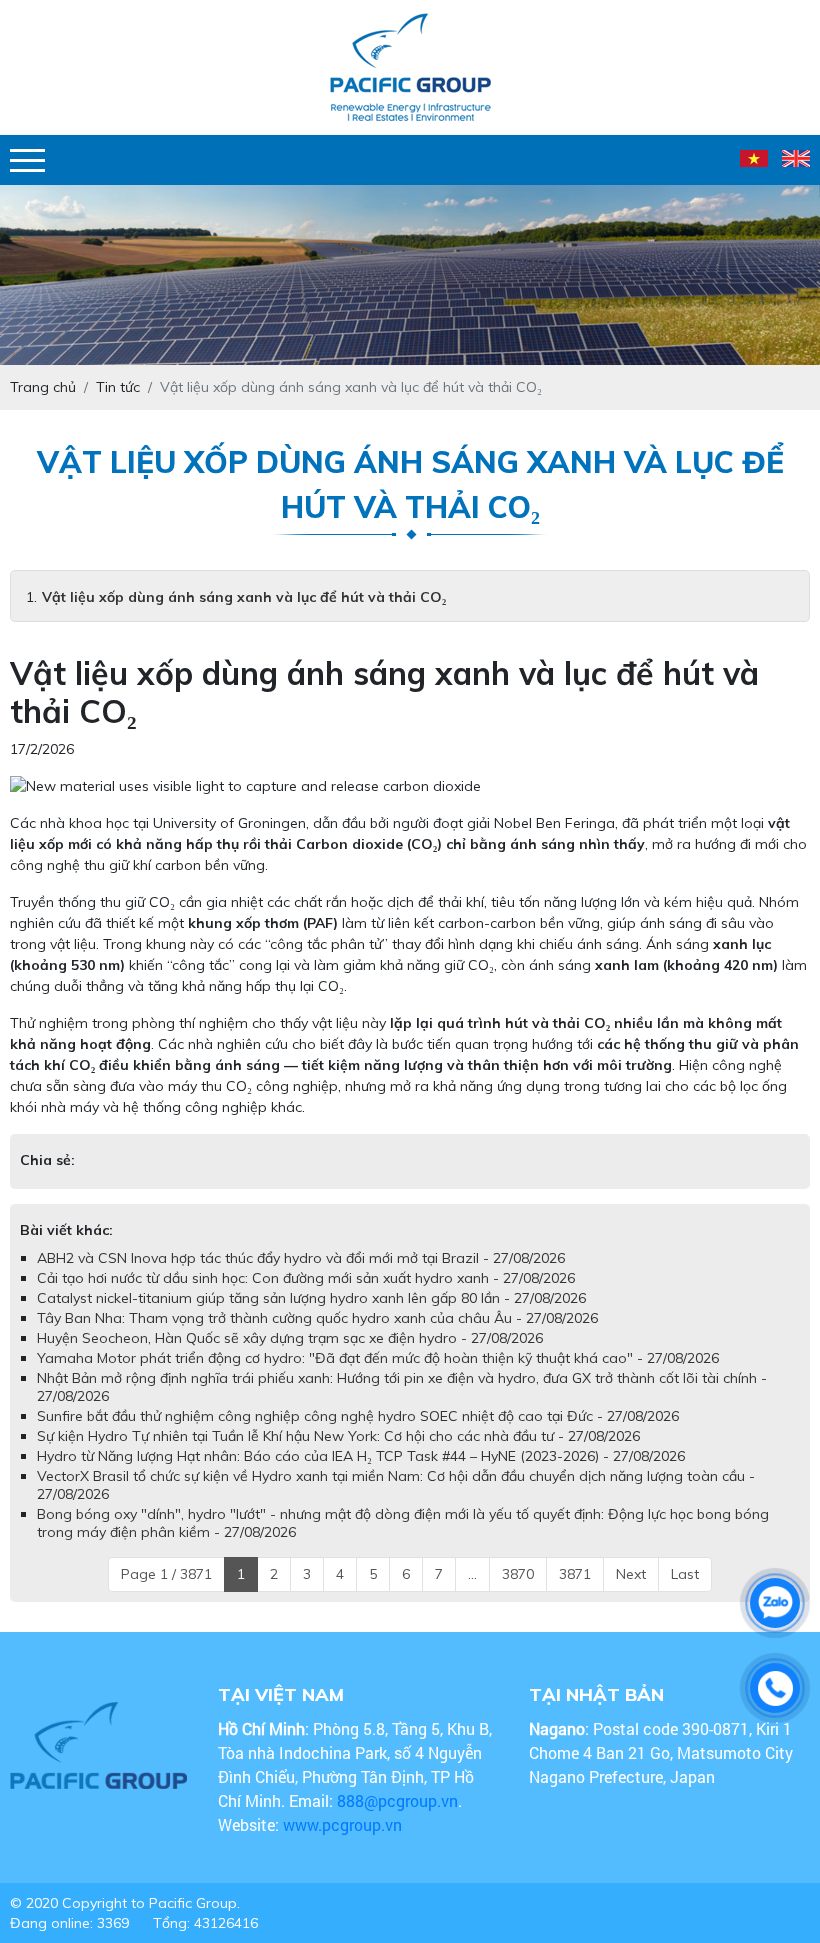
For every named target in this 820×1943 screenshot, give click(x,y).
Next (631, 1594)
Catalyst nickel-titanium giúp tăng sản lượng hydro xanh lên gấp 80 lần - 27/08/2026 (311, 1318)
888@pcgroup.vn (397, 1820)
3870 (518, 1594)
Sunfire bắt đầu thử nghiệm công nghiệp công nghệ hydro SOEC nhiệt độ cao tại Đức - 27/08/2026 (358, 1436)
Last (685, 1594)
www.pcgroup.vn (344, 1844)
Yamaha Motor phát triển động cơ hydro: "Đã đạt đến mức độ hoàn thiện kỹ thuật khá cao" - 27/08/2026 (378, 1378)
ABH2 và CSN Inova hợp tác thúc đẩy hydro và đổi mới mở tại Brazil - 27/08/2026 (301, 1278)
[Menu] (27, 160)
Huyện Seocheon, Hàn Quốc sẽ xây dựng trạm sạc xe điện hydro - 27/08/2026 (290, 1358)
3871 (575, 1594)
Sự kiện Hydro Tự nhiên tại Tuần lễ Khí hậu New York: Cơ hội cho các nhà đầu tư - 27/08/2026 (338, 1456)
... (472, 1594)
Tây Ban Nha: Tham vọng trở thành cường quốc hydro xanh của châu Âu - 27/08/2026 (317, 1338)
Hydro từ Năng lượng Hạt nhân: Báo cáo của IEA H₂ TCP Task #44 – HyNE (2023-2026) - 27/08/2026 (361, 1476)
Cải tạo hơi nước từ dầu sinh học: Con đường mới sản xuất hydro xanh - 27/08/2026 (306, 1298)
